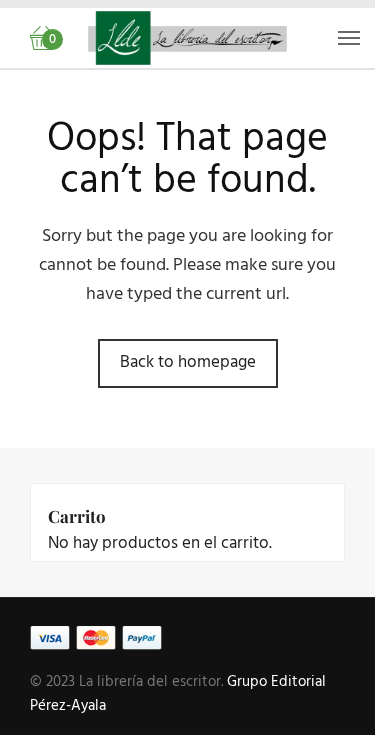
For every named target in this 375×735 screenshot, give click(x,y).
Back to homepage (188, 362)
